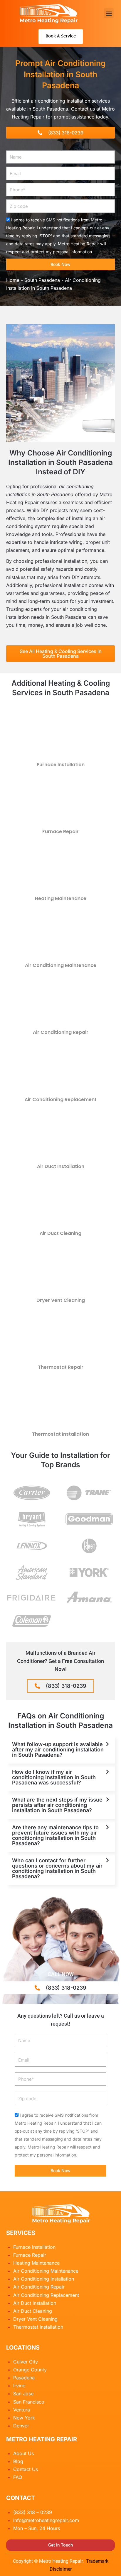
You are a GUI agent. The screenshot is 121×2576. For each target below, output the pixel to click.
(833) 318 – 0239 (33, 2512)
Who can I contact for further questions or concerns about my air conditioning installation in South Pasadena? (57, 1868)
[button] (109, 13)
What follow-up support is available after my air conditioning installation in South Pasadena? (58, 1750)
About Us (23, 2453)
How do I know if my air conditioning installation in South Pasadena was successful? (54, 1777)
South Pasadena (42, 280)
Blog (18, 2461)
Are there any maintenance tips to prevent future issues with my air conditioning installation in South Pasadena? (55, 1835)
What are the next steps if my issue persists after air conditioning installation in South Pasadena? (57, 1805)
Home (13, 280)
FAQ (18, 2477)
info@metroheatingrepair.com (46, 2520)
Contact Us (26, 2469)
